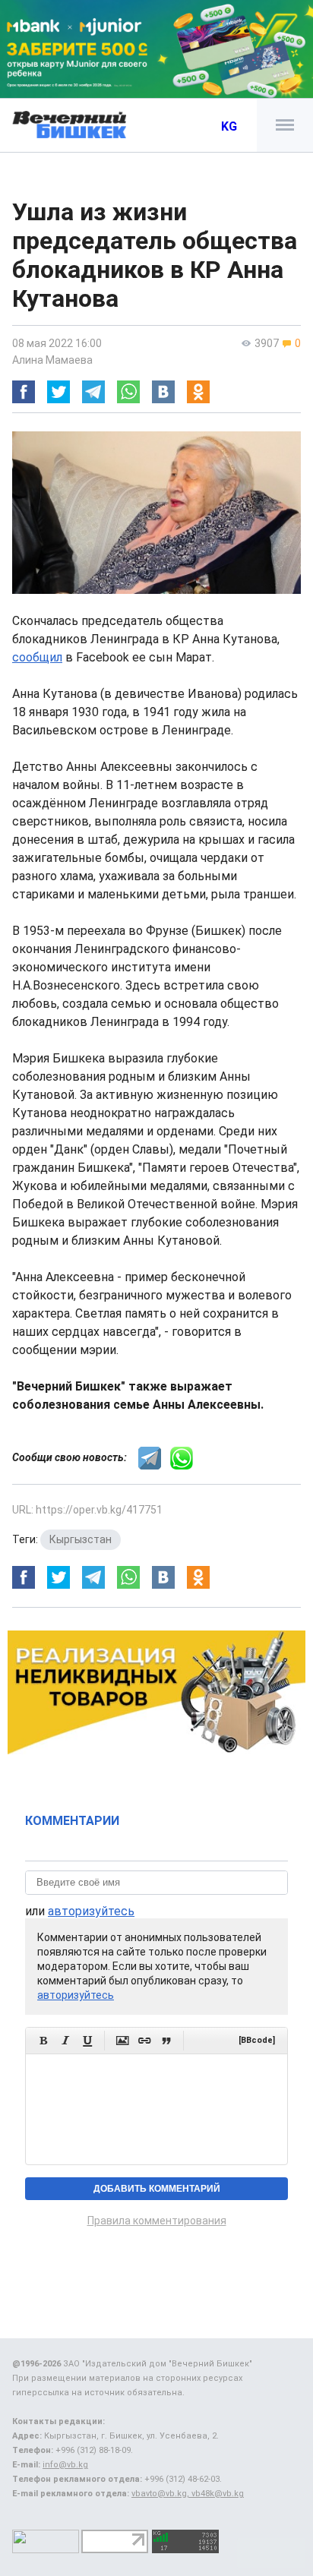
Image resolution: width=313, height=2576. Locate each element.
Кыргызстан (81, 1539)
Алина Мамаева (52, 360)
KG (229, 126)
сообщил (37, 657)
